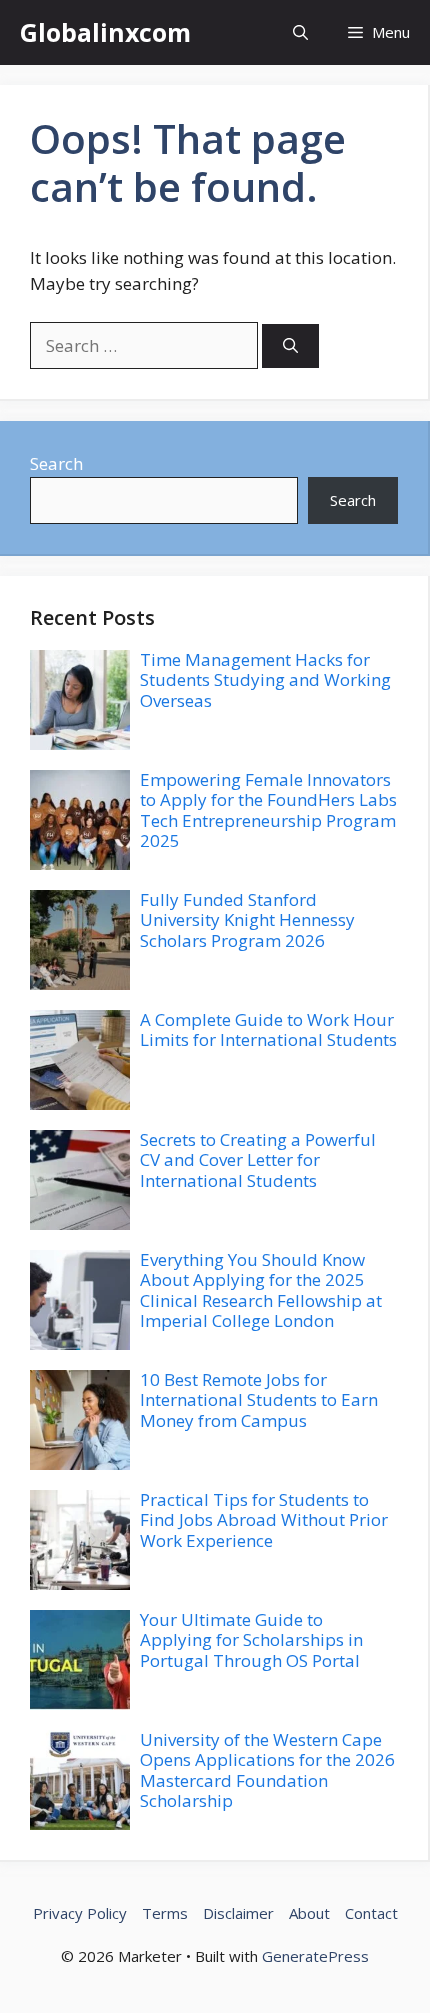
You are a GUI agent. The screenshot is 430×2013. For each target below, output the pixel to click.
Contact (371, 1913)
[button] (300, 32)
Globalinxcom (105, 32)
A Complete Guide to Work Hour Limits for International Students (268, 1029)
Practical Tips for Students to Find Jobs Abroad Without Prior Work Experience (264, 1520)
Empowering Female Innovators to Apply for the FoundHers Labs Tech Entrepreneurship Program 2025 (268, 810)
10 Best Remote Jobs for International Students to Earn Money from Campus (259, 1400)
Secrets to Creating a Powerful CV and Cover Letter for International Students (258, 1160)
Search (56, 463)
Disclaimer (238, 1913)
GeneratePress (315, 1956)
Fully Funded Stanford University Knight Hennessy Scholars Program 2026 (247, 920)
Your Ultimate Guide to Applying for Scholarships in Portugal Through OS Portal (251, 1640)
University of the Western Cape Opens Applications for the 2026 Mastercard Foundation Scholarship (267, 1770)
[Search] (290, 346)
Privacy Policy (80, 1913)
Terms (165, 1913)
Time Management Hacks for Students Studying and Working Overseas (265, 680)
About (309, 1913)
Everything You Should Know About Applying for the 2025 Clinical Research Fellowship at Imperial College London (261, 1290)
